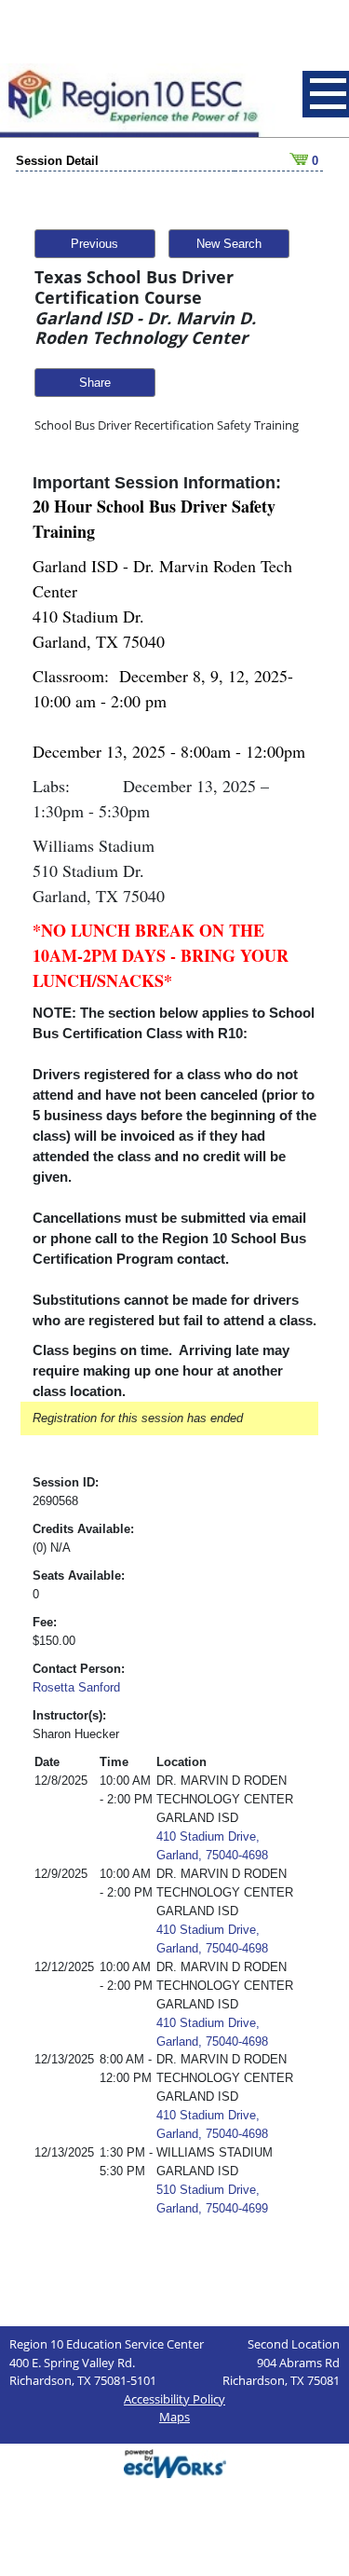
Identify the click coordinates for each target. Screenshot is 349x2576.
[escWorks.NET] (175, 2462)
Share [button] (95, 383)
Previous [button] (94, 244)
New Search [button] (229, 244)
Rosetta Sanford (76, 1687)
